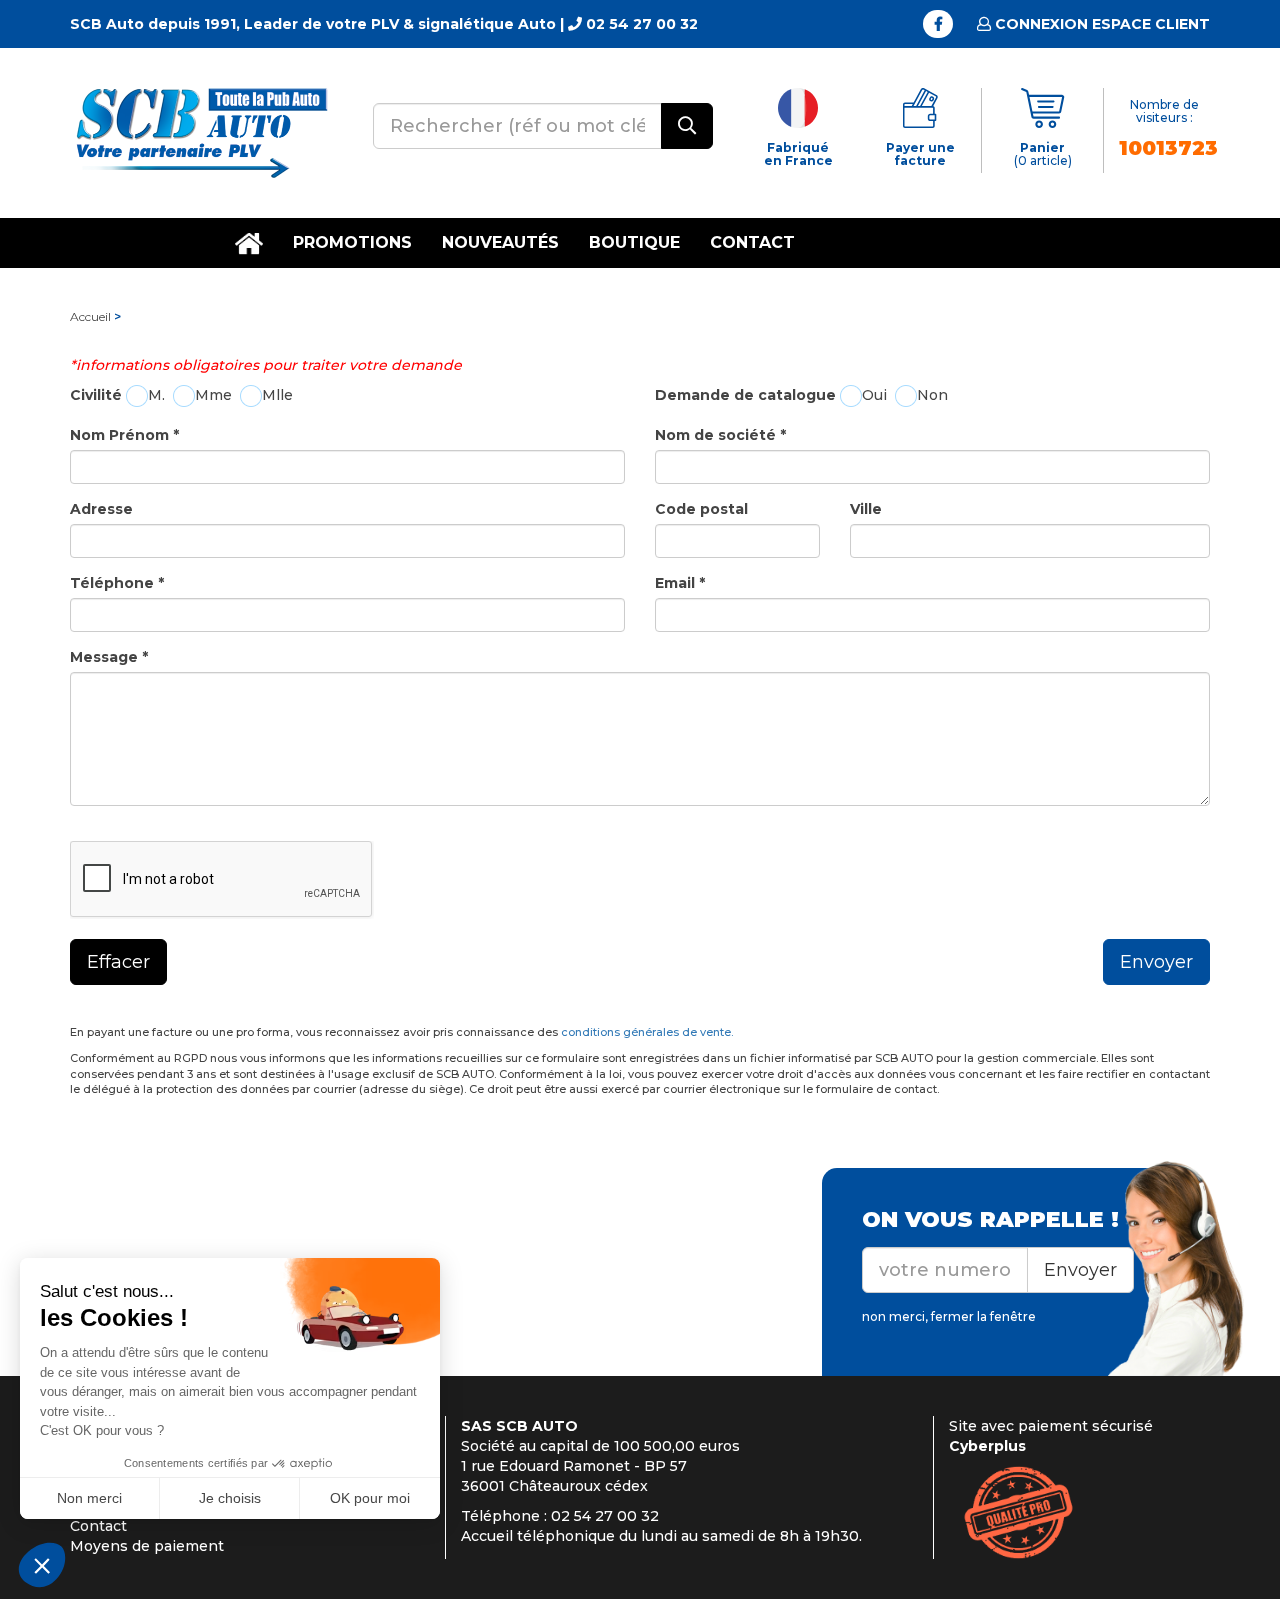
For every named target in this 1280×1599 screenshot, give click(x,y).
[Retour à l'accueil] (200, 132)
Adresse (101, 509)
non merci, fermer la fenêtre (949, 1316)
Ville (866, 509)
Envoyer (1156, 962)
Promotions (352, 242)
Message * (109, 657)
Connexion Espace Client (1100, 24)
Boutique (634, 242)
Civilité (96, 395)
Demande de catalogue (745, 395)
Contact (752, 242)
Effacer (118, 962)
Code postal (701, 509)
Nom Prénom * (124, 435)
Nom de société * (720, 435)
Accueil (90, 316)
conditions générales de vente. (647, 1032)
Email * (680, 583)
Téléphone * (117, 583)
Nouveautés (500, 242)
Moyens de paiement (147, 1546)
